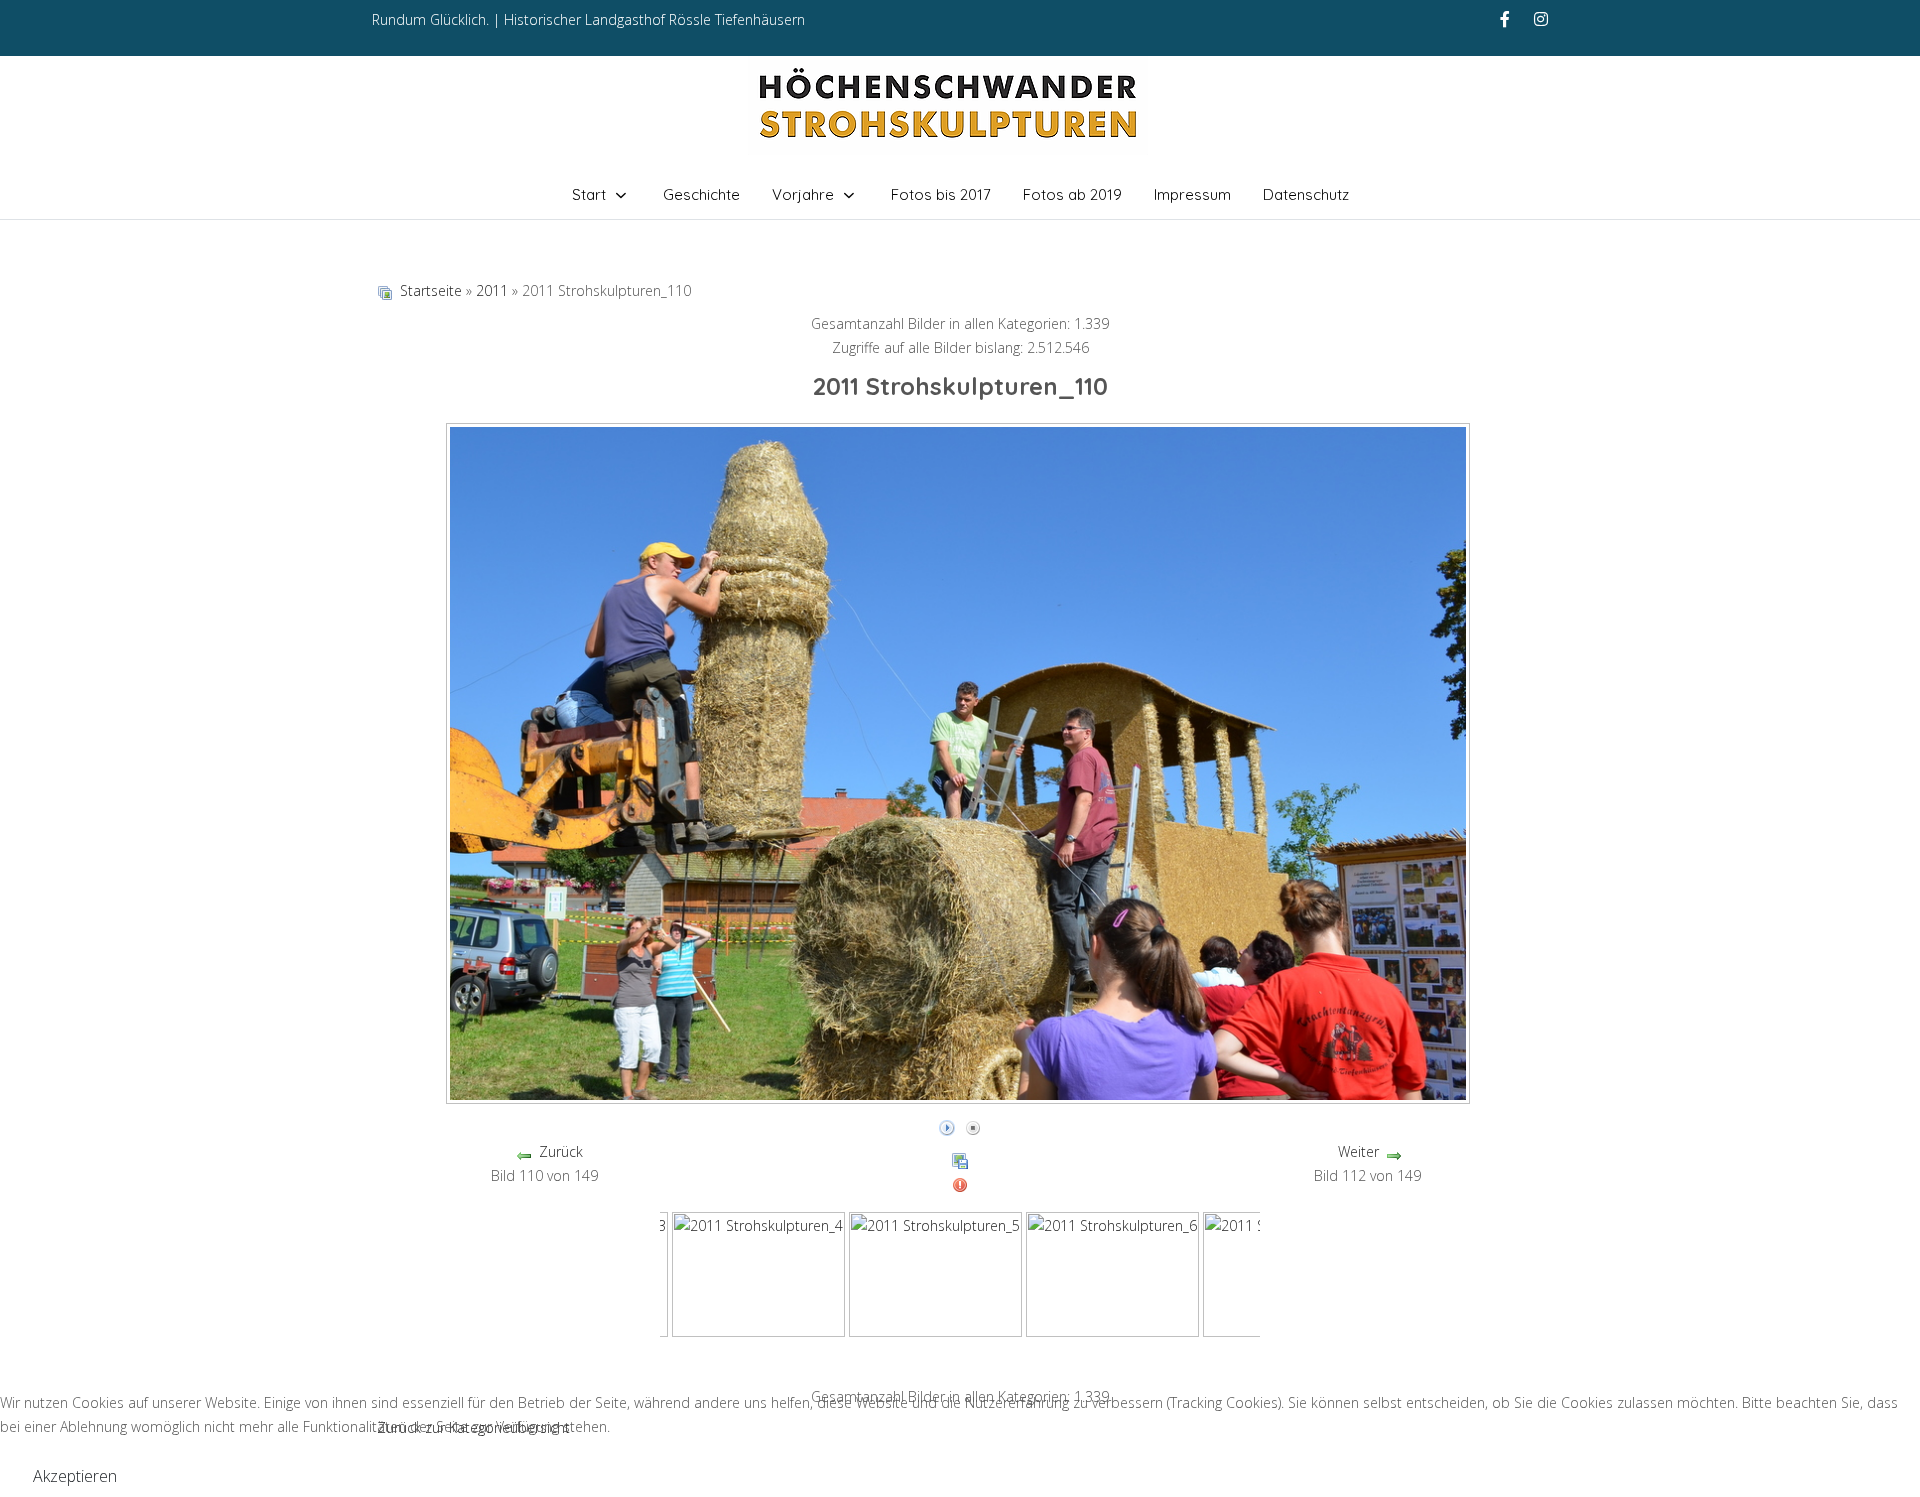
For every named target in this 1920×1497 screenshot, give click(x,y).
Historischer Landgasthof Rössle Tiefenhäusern (654, 19)
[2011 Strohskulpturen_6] (1112, 1273)
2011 (492, 290)
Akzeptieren (75, 1476)
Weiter (1358, 1151)
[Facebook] (1505, 19)
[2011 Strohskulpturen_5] (935, 1273)
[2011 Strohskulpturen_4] (758, 1273)
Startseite (431, 290)
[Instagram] (1541, 19)
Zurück (561, 1151)
